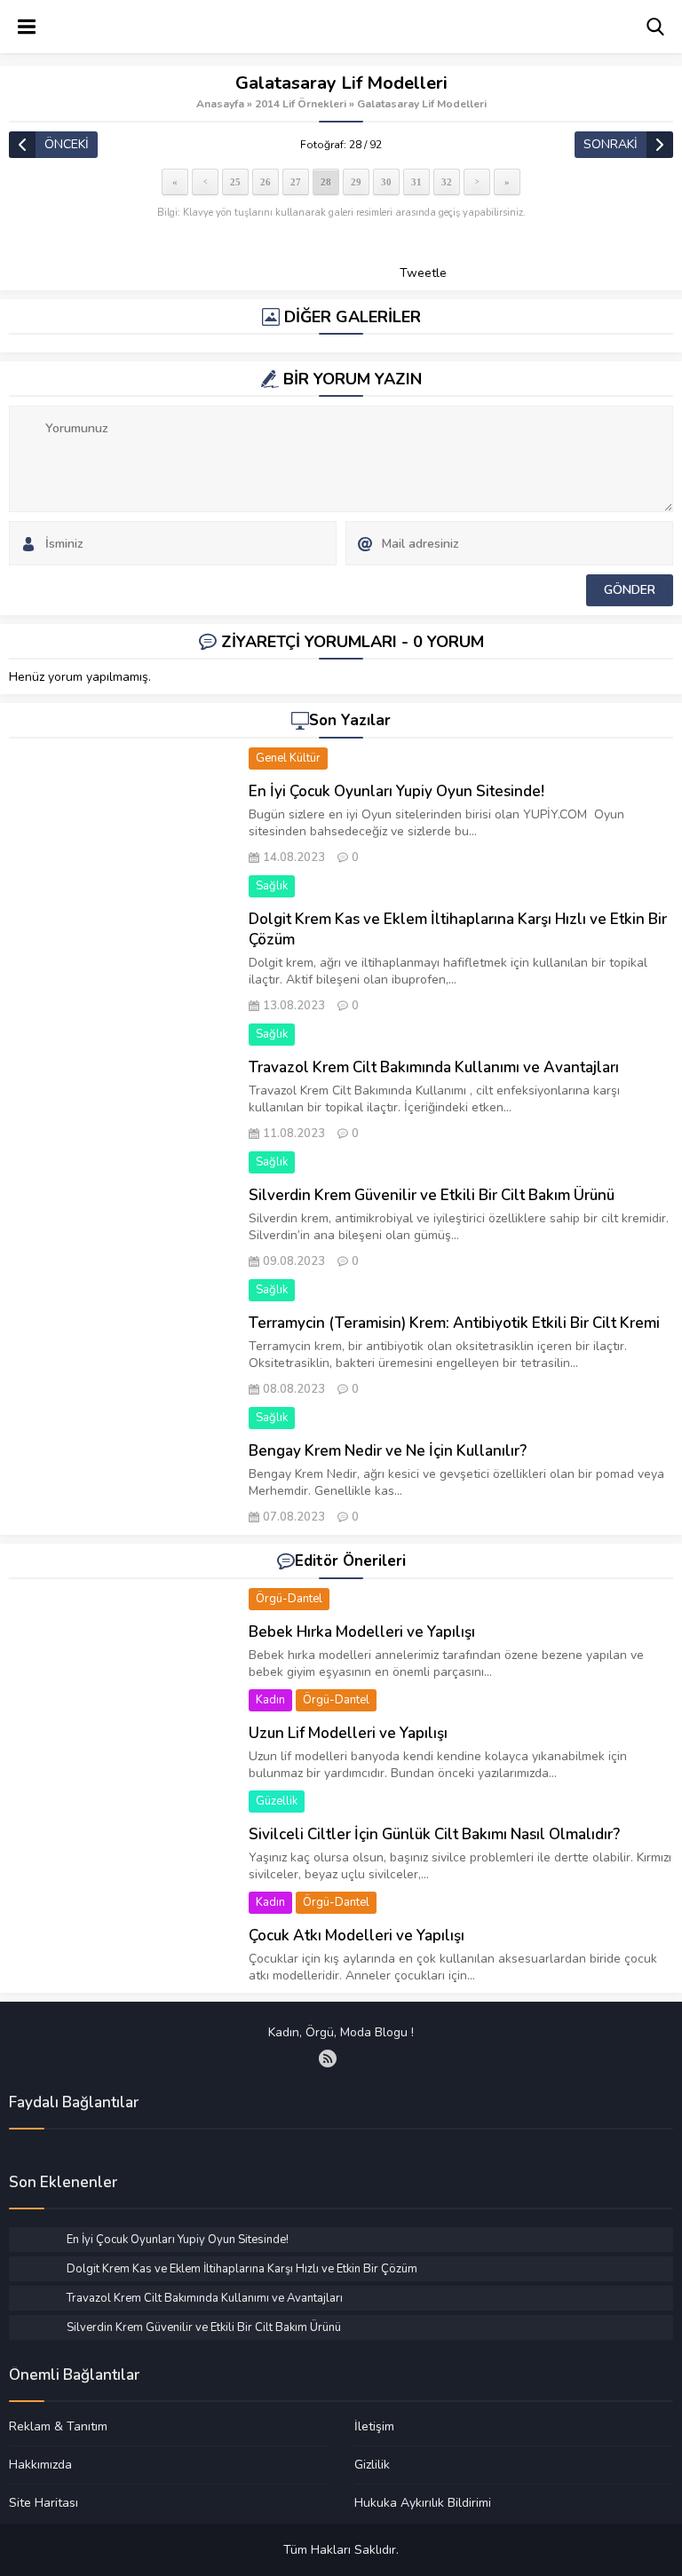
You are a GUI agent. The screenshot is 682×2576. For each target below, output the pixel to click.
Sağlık (272, 886)
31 (416, 182)
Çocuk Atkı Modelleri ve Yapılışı (357, 1936)
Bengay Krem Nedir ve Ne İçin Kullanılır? (388, 1451)
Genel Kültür (288, 758)
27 (296, 182)
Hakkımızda (40, 2464)
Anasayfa (220, 104)
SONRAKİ (611, 144)
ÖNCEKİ (67, 144)
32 (447, 182)
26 (266, 182)
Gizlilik (372, 2464)
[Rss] (328, 2058)
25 (235, 182)
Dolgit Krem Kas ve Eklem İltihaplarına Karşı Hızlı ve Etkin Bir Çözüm (458, 929)
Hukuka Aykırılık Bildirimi (423, 2502)
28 (326, 182)
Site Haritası (44, 2502)
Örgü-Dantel (289, 1599)
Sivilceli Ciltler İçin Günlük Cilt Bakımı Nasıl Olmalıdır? (434, 1834)
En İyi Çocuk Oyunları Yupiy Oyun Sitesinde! (397, 791)
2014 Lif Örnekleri (301, 104)
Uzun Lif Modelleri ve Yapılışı (348, 1733)
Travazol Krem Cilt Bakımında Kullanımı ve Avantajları (434, 1067)
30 (386, 182)
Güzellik (277, 1801)
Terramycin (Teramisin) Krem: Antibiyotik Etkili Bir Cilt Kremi (454, 1323)
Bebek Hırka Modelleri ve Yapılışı (362, 1632)
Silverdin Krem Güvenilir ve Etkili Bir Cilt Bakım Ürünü (432, 1195)
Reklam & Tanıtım (58, 2427)
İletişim (374, 2427)
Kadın (270, 1700)
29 (356, 182)
